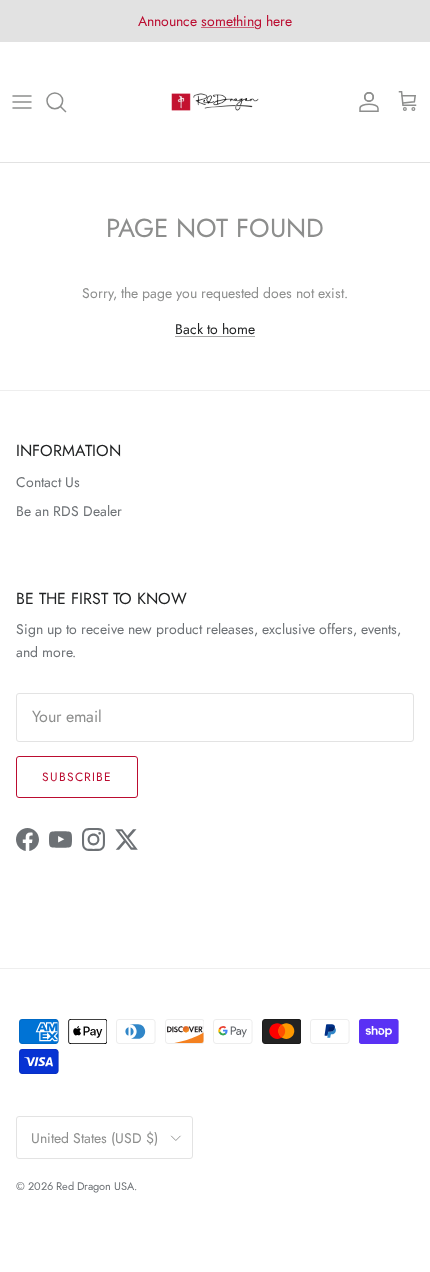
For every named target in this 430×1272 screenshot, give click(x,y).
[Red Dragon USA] (215, 102)
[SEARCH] (66, 102)
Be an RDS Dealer (69, 511)
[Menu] (22, 102)
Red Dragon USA (95, 1186)
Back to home (215, 329)
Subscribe (77, 777)
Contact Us (48, 482)
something (231, 21)
